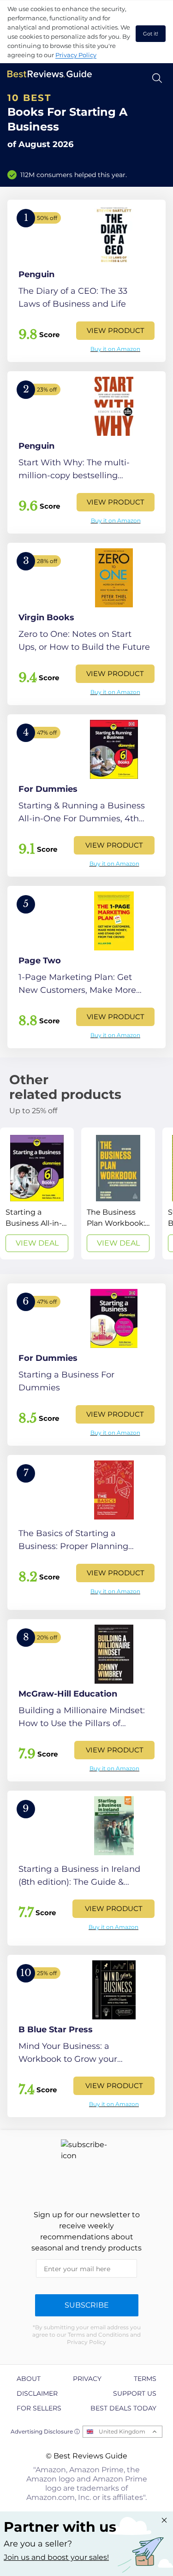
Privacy (87, 2379)
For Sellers (39, 2408)
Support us (135, 2393)
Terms (145, 2379)
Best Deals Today (123, 2408)
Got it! (151, 34)
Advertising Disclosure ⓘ (45, 2431)
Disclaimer (37, 2393)
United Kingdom (122, 2431)
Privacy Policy (76, 55)
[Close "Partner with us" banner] (164, 2520)
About (29, 2379)
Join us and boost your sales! (56, 2557)
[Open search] (157, 78)
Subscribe (87, 2305)
